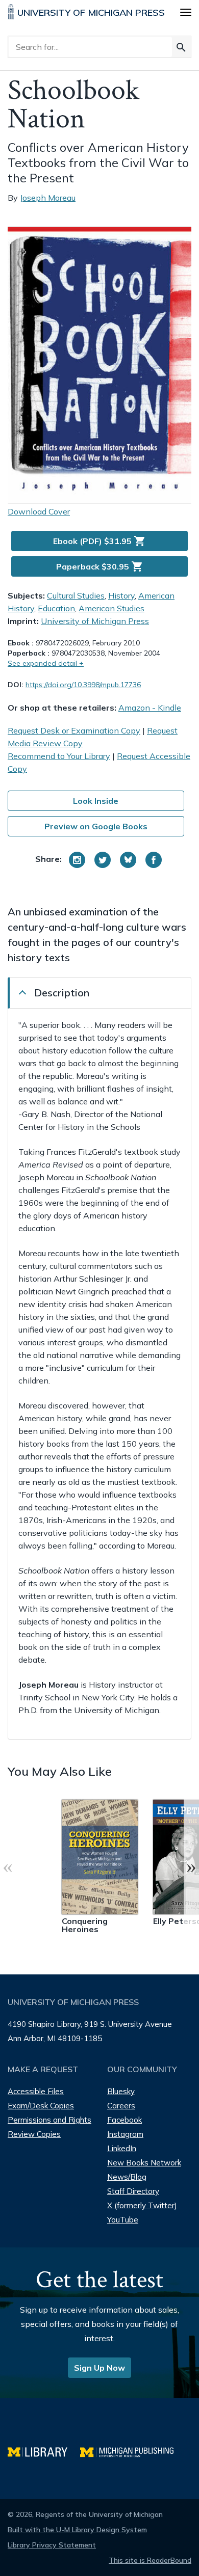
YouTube (123, 2220)
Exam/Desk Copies (41, 2106)
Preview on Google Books (96, 826)
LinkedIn (122, 2148)
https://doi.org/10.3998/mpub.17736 (83, 685)
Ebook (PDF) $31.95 (99, 541)
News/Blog (127, 2177)
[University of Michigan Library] (44, 2451)
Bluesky (121, 2091)
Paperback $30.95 (100, 566)
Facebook (125, 2120)
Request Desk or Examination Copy (74, 730)
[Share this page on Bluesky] (128, 860)
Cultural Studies (76, 595)
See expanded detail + (46, 663)
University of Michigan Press (95, 621)
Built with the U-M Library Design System (77, 2530)
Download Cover (39, 511)
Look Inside (96, 801)
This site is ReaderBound (150, 2560)
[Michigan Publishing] (132, 2451)
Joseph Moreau (48, 198)
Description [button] (62, 993)
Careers (121, 2106)
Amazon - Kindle (150, 708)
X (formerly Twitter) (142, 2205)
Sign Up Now (99, 2368)
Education (56, 608)
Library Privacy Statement (52, 2545)
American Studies (111, 608)
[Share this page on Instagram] (77, 860)
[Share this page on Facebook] (154, 860)
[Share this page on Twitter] (103, 860)
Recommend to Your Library (59, 756)
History (121, 595)
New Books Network (144, 2163)
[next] (191, 1866)
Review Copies (34, 2134)
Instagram (125, 2134)
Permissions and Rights (49, 2120)
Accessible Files (36, 2091)
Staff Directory (133, 2191)
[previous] (8, 1866)
